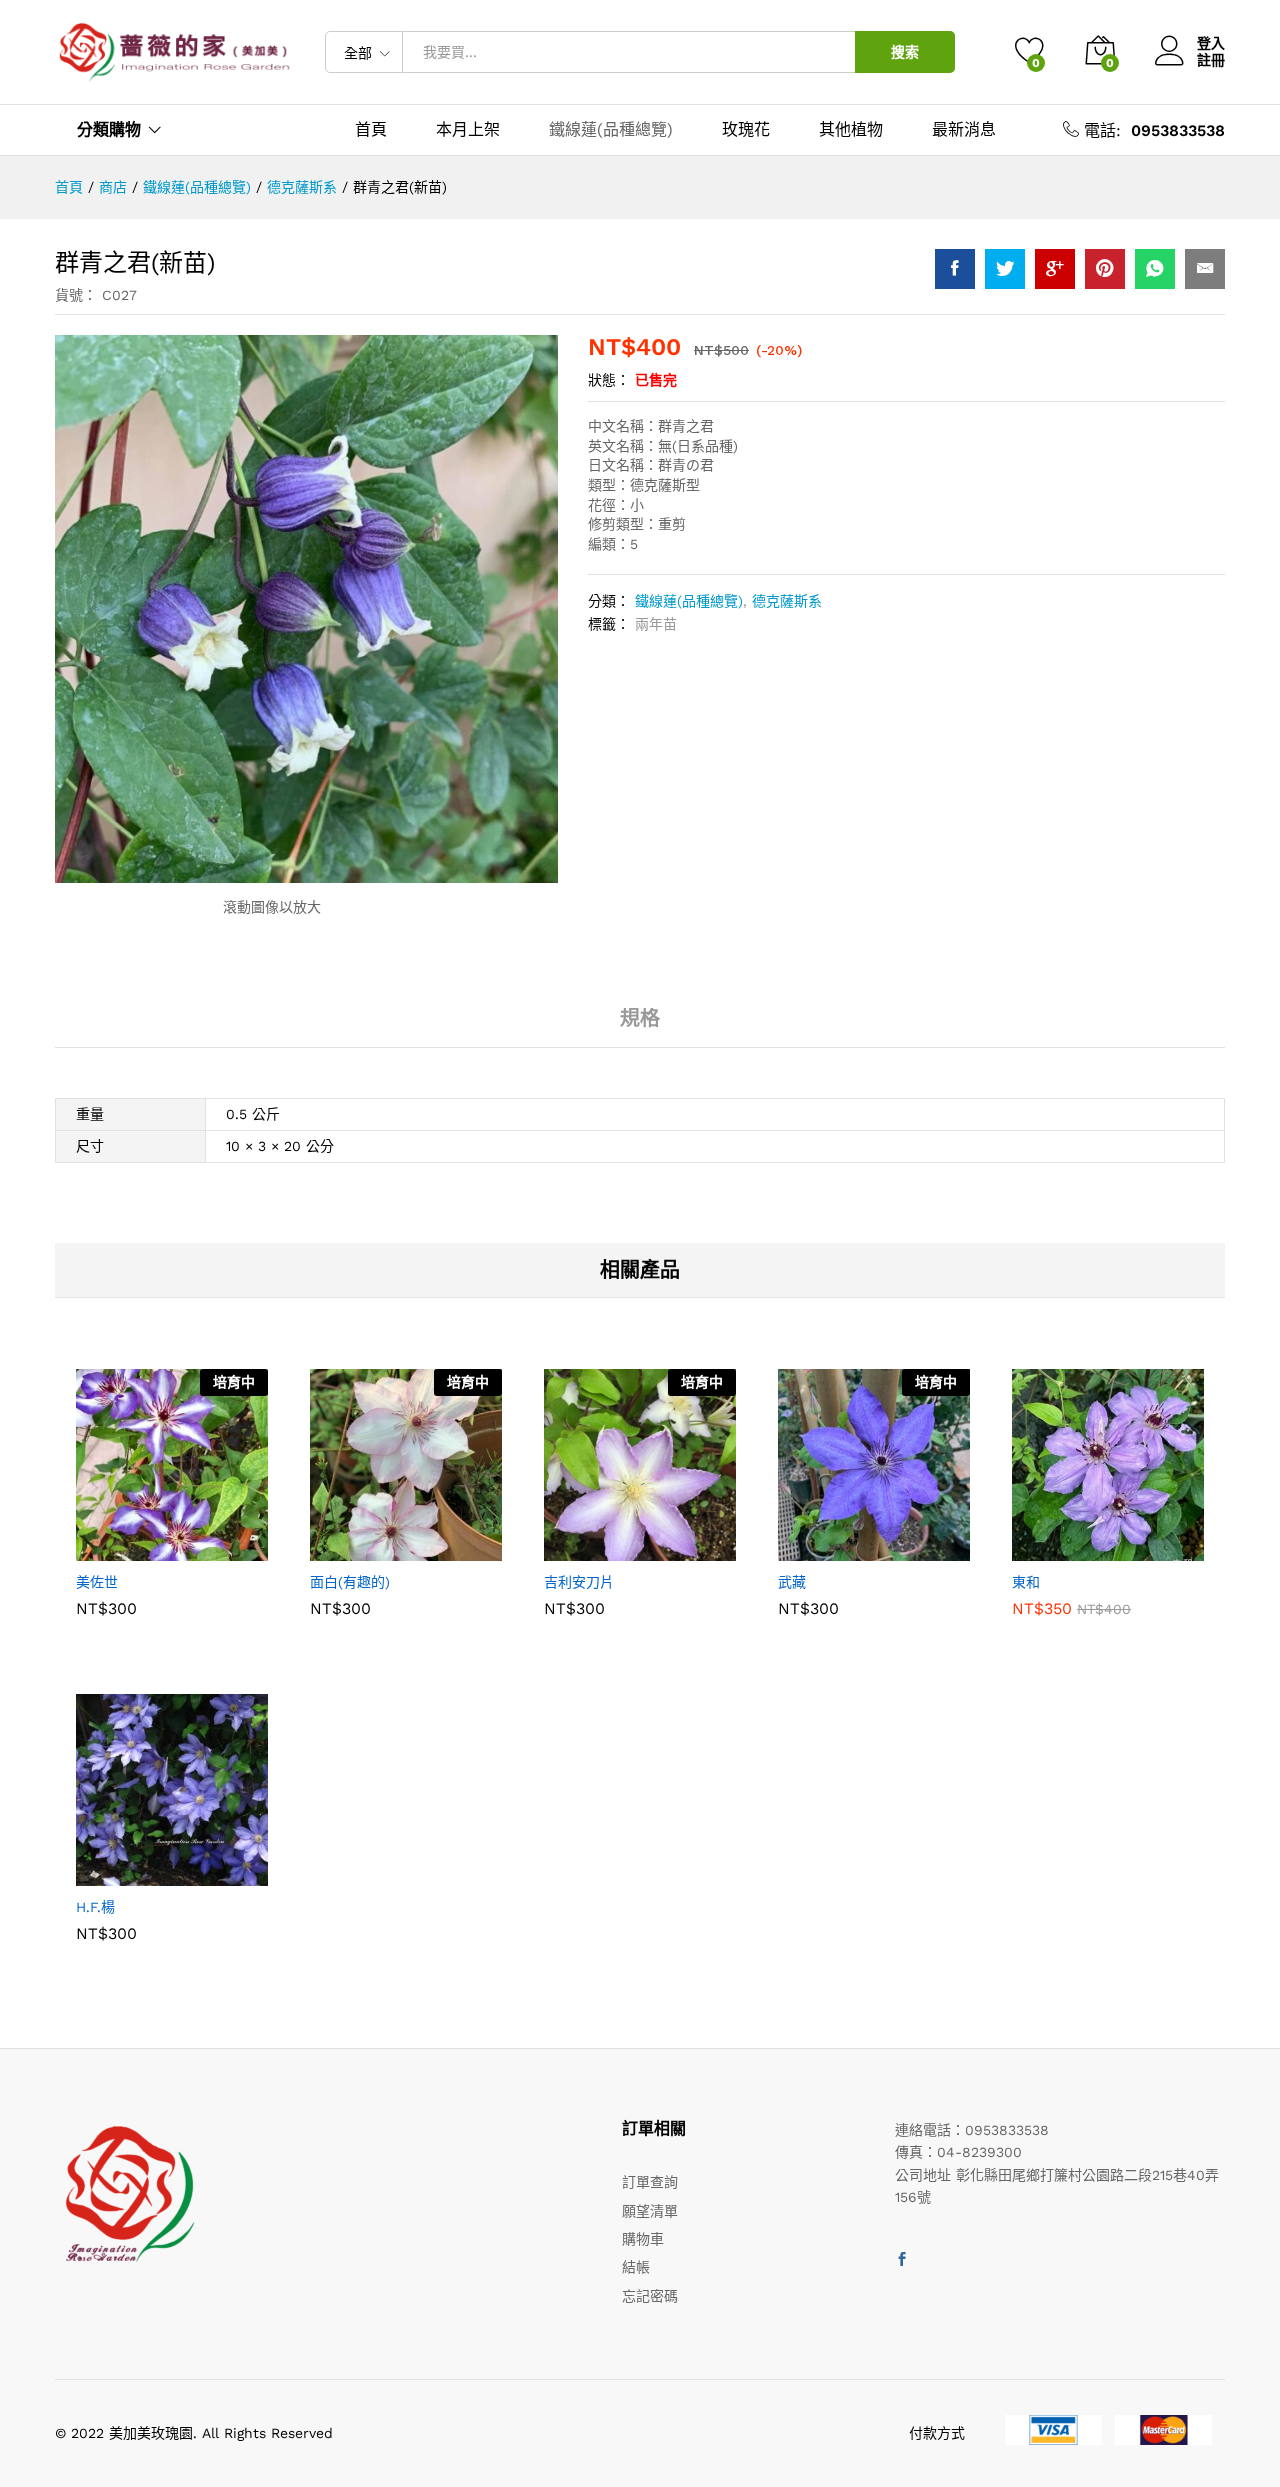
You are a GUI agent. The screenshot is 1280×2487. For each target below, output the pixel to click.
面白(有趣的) (350, 1582)
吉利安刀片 (579, 1582)
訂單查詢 (650, 2182)
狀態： (609, 380)
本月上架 (468, 130)
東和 (1026, 1582)
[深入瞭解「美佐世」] (123, 1549)
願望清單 (650, 2211)
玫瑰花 (746, 130)
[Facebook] (902, 2260)
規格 (640, 1018)
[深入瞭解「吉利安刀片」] (591, 1549)
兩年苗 (656, 624)
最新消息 (964, 130)
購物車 (643, 2239)
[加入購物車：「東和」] (1059, 1549)
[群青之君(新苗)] (955, 269)
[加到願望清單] (215, 1549)
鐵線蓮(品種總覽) (611, 130)
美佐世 (97, 1582)
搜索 (905, 52)
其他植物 (851, 130)
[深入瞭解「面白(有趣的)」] (357, 1549)
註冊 (1211, 60)
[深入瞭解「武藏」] (825, 1549)
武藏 (792, 1582)
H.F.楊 (95, 1907)
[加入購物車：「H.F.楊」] (123, 1874)
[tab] (640, 1027)
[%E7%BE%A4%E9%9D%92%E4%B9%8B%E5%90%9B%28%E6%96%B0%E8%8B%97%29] (1005, 269)
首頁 (371, 130)
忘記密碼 (650, 2296)
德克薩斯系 (787, 601)
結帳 (636, 2267)
